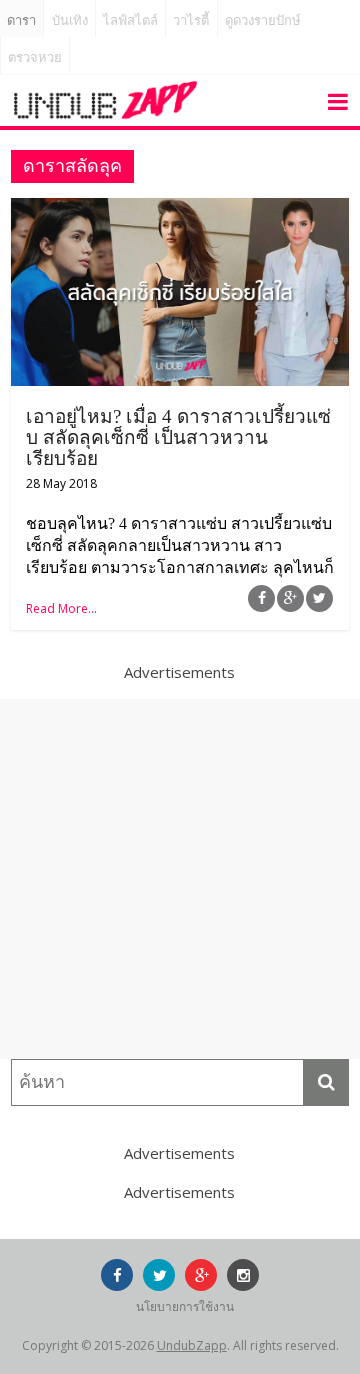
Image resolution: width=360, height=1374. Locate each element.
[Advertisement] (180, 879)
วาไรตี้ (191, 20)
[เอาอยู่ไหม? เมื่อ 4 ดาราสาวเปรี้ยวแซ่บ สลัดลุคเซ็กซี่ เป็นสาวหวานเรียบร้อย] (180, 210)
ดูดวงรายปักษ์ (263, 20)
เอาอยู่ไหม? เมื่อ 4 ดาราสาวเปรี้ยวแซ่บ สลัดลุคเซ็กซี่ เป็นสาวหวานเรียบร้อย (178, 437)
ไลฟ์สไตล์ (130, 20)
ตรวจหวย (35, 57)
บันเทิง (70, 20)
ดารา (21, 20)
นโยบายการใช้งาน (185, 1306)
